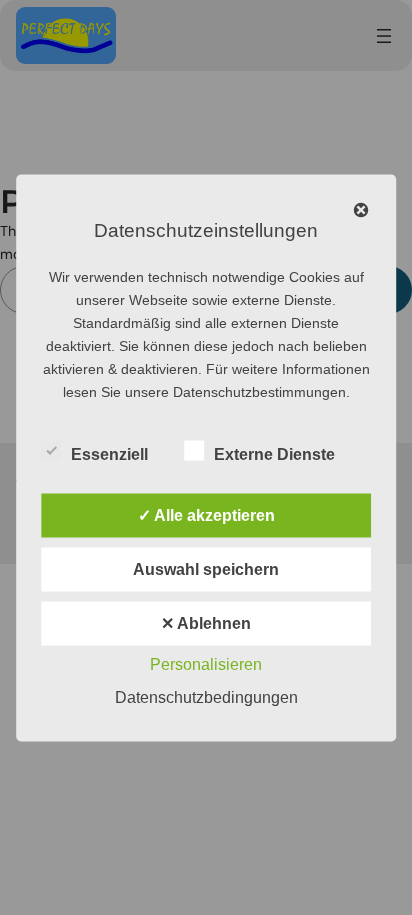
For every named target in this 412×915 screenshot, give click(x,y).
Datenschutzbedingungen (206, 696)
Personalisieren (206, 663)
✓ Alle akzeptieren (206, 514)
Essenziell (109, 453)
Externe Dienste (274, 453)
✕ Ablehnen (206, 622)
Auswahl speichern (206, 568)
